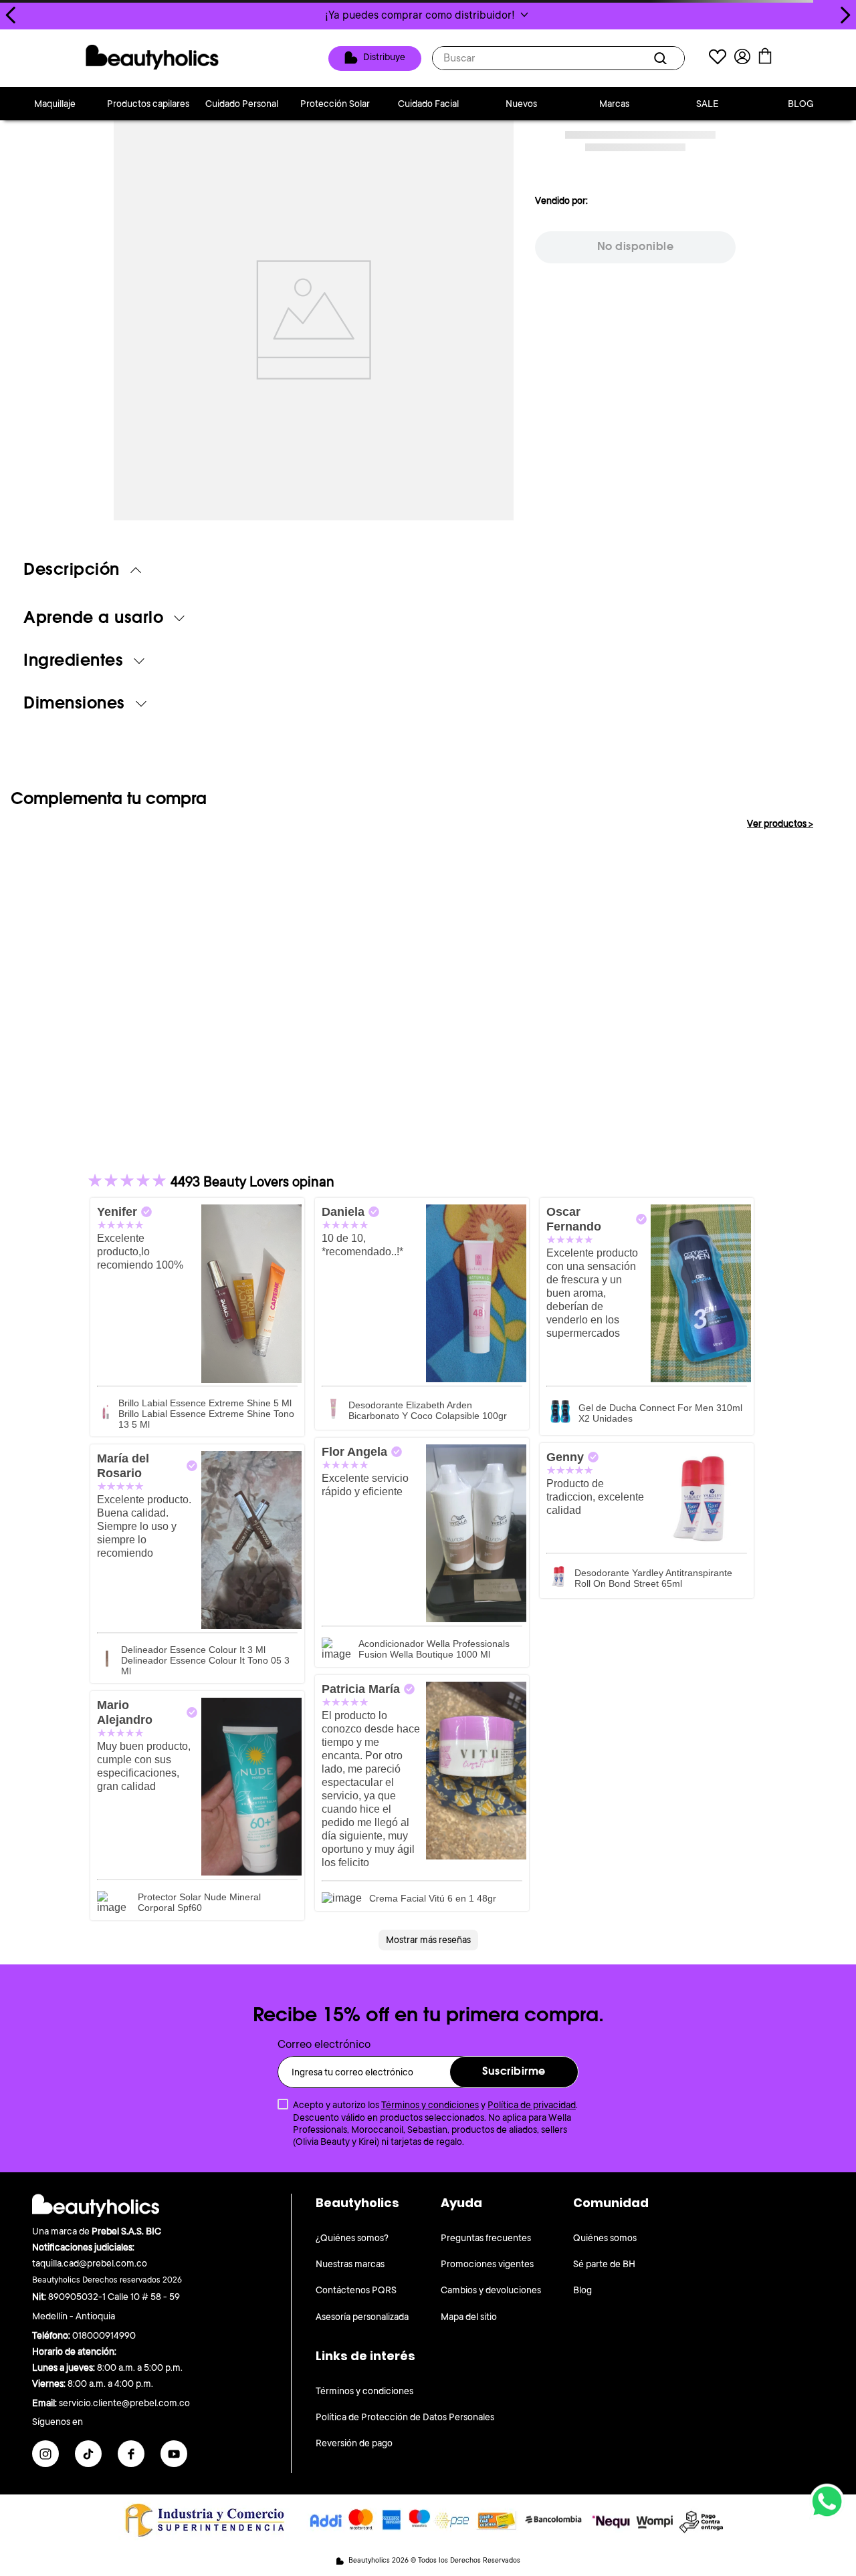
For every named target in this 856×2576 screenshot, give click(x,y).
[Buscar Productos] (663, 58)
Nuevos (521, 104)
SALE (708, 104)
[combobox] (558, 58)
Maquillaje (55, 104)
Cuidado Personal (242, 104)
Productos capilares (148, 104)
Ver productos (780, 823)
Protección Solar (335, 104)
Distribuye (384, 57)
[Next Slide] (845, 15)
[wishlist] (718, 58)
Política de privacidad (532, 2105)
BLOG (801, 104)
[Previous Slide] (11, 15)
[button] (428, 15)
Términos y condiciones (430, 2105)
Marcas (614, 104)
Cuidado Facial (428, 104)
